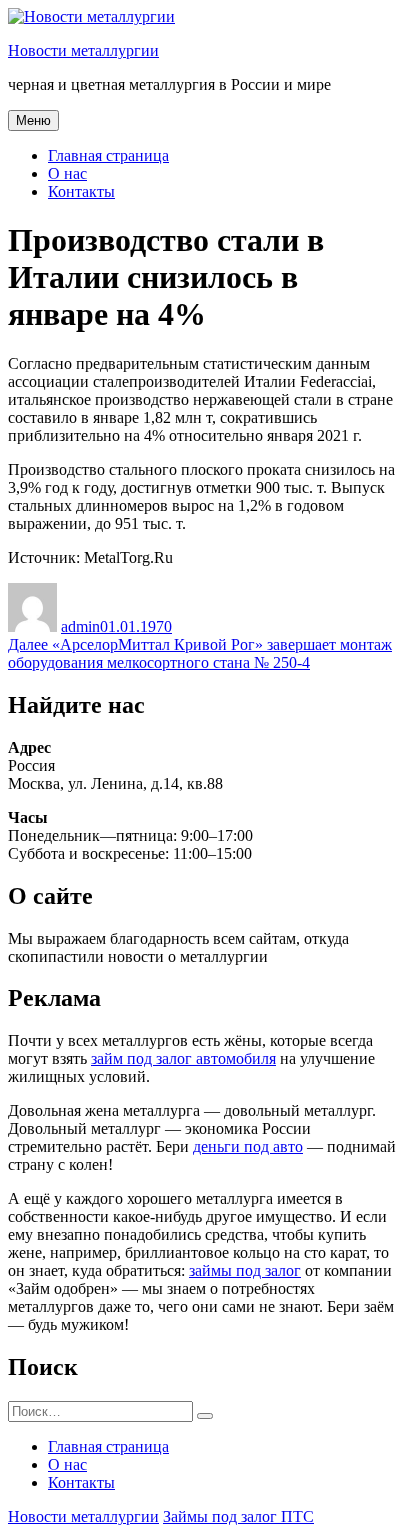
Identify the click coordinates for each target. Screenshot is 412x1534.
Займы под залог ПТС (238, 1516)
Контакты (81, 191)
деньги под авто (248, 1146)
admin (80, 626)
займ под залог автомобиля (183, 1058)
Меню (33, 120)
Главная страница (108, 155)
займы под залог (245, 1270)
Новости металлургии (83, 50)
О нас (67, 173)
